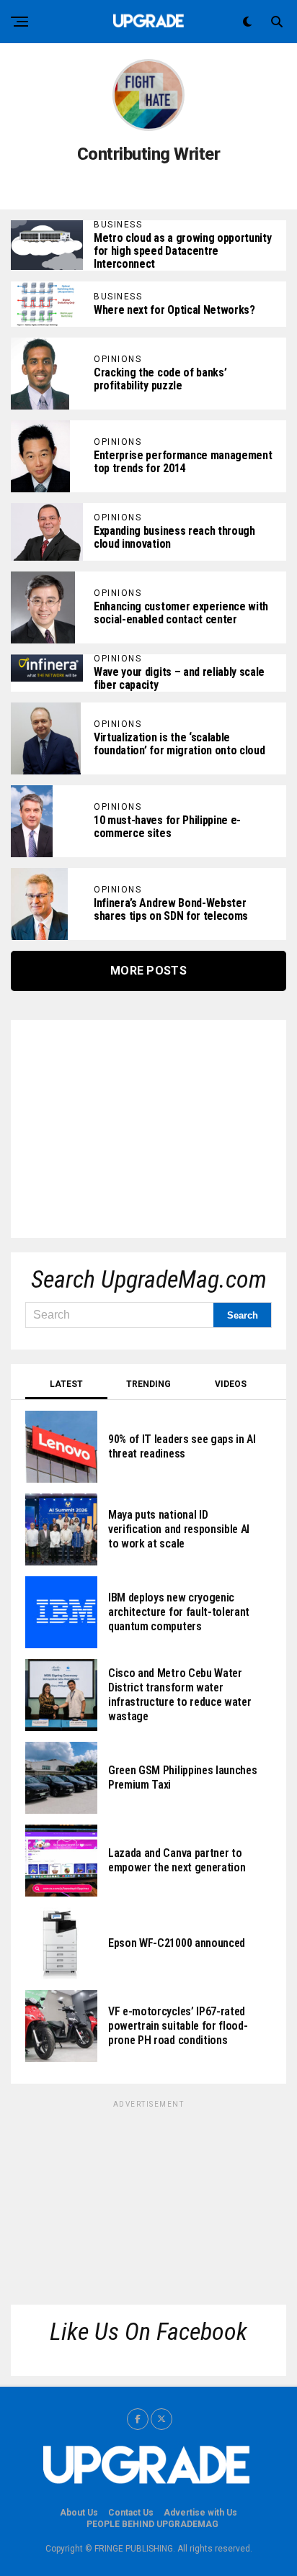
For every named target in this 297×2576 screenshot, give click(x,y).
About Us (79, 2513)
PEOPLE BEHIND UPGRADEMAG (152, 2524)
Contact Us (131, 2513)
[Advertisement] (133, 1124)
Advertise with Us (200, 2513)
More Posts (148, 971)
